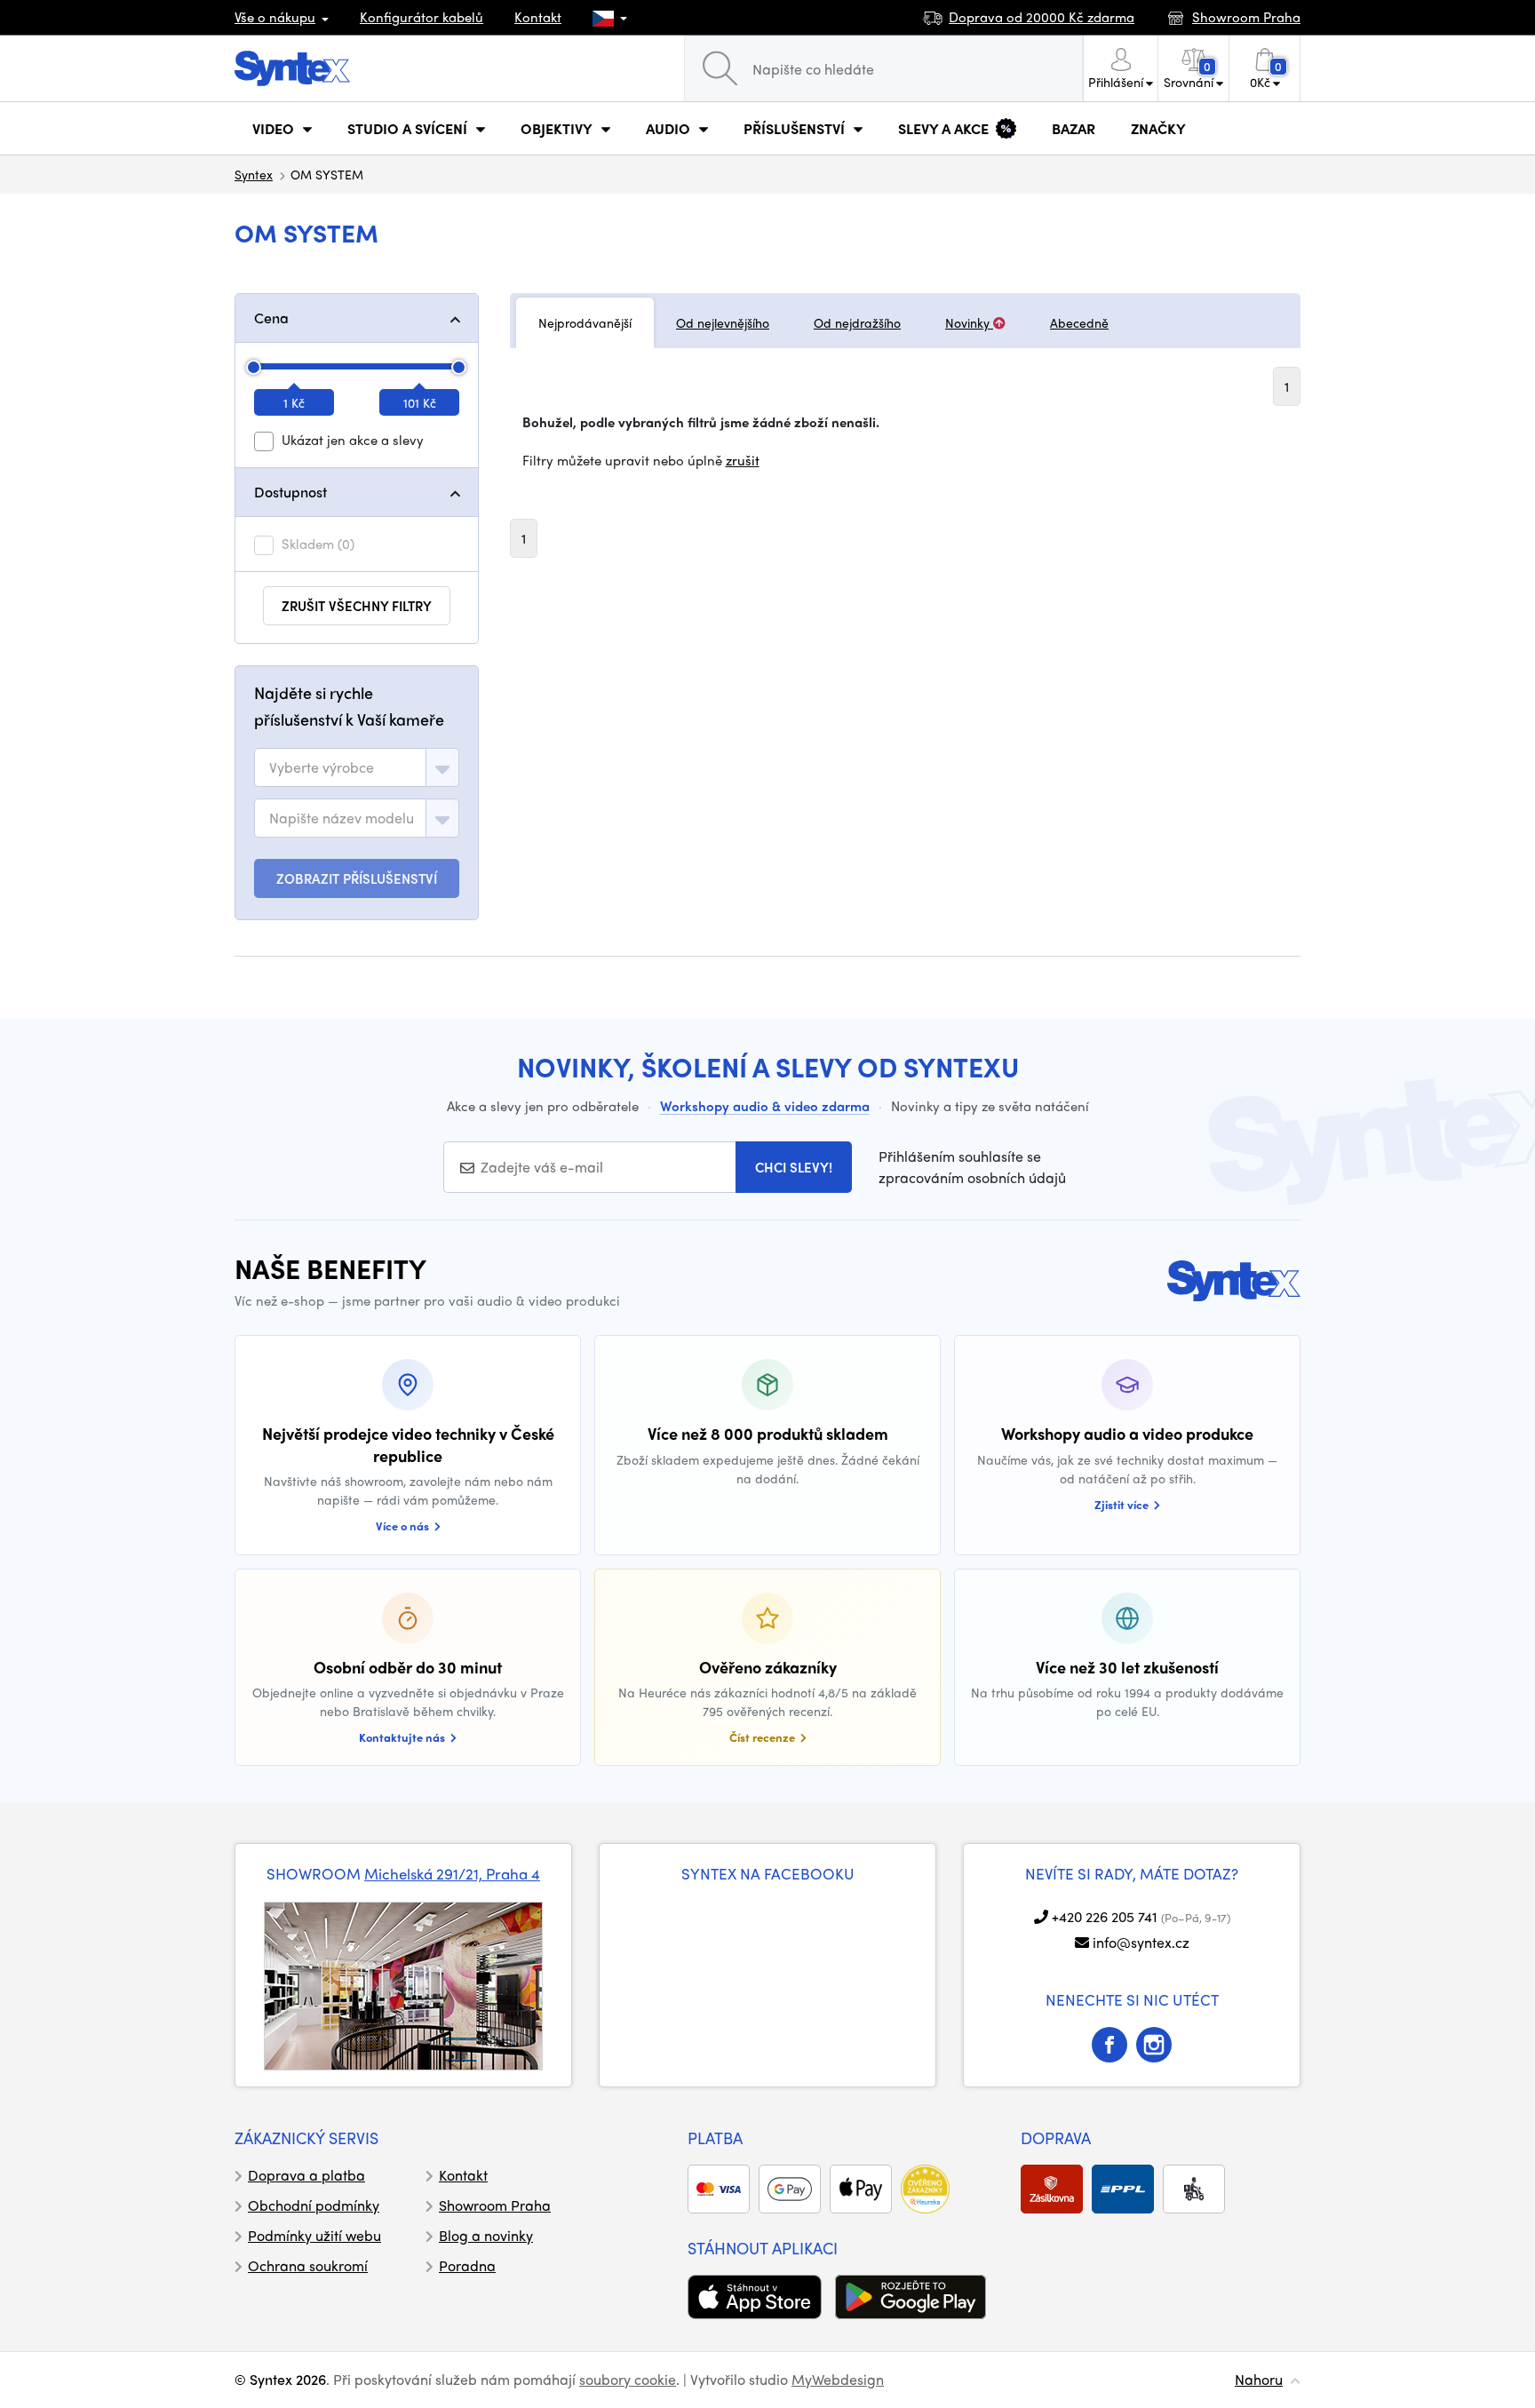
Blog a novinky (486, 2235)
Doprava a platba (306, 2175)
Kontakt (538, 17)
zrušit (743, 460)
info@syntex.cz (1141, 1942)
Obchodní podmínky (314, 2205)
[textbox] (322, 767)
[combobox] (357, 767)
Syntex (254, 174)
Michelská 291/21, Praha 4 (452, 1873)
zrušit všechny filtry (357, 606)
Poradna (467, 2265)
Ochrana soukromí (308, 2265)
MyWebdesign (838, 2379)
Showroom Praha (495, 2205)
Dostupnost (290, 492)
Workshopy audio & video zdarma (765, 1106)
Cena (271, 318)
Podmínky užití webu (314, 2235)
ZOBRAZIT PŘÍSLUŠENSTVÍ (357, 878)
